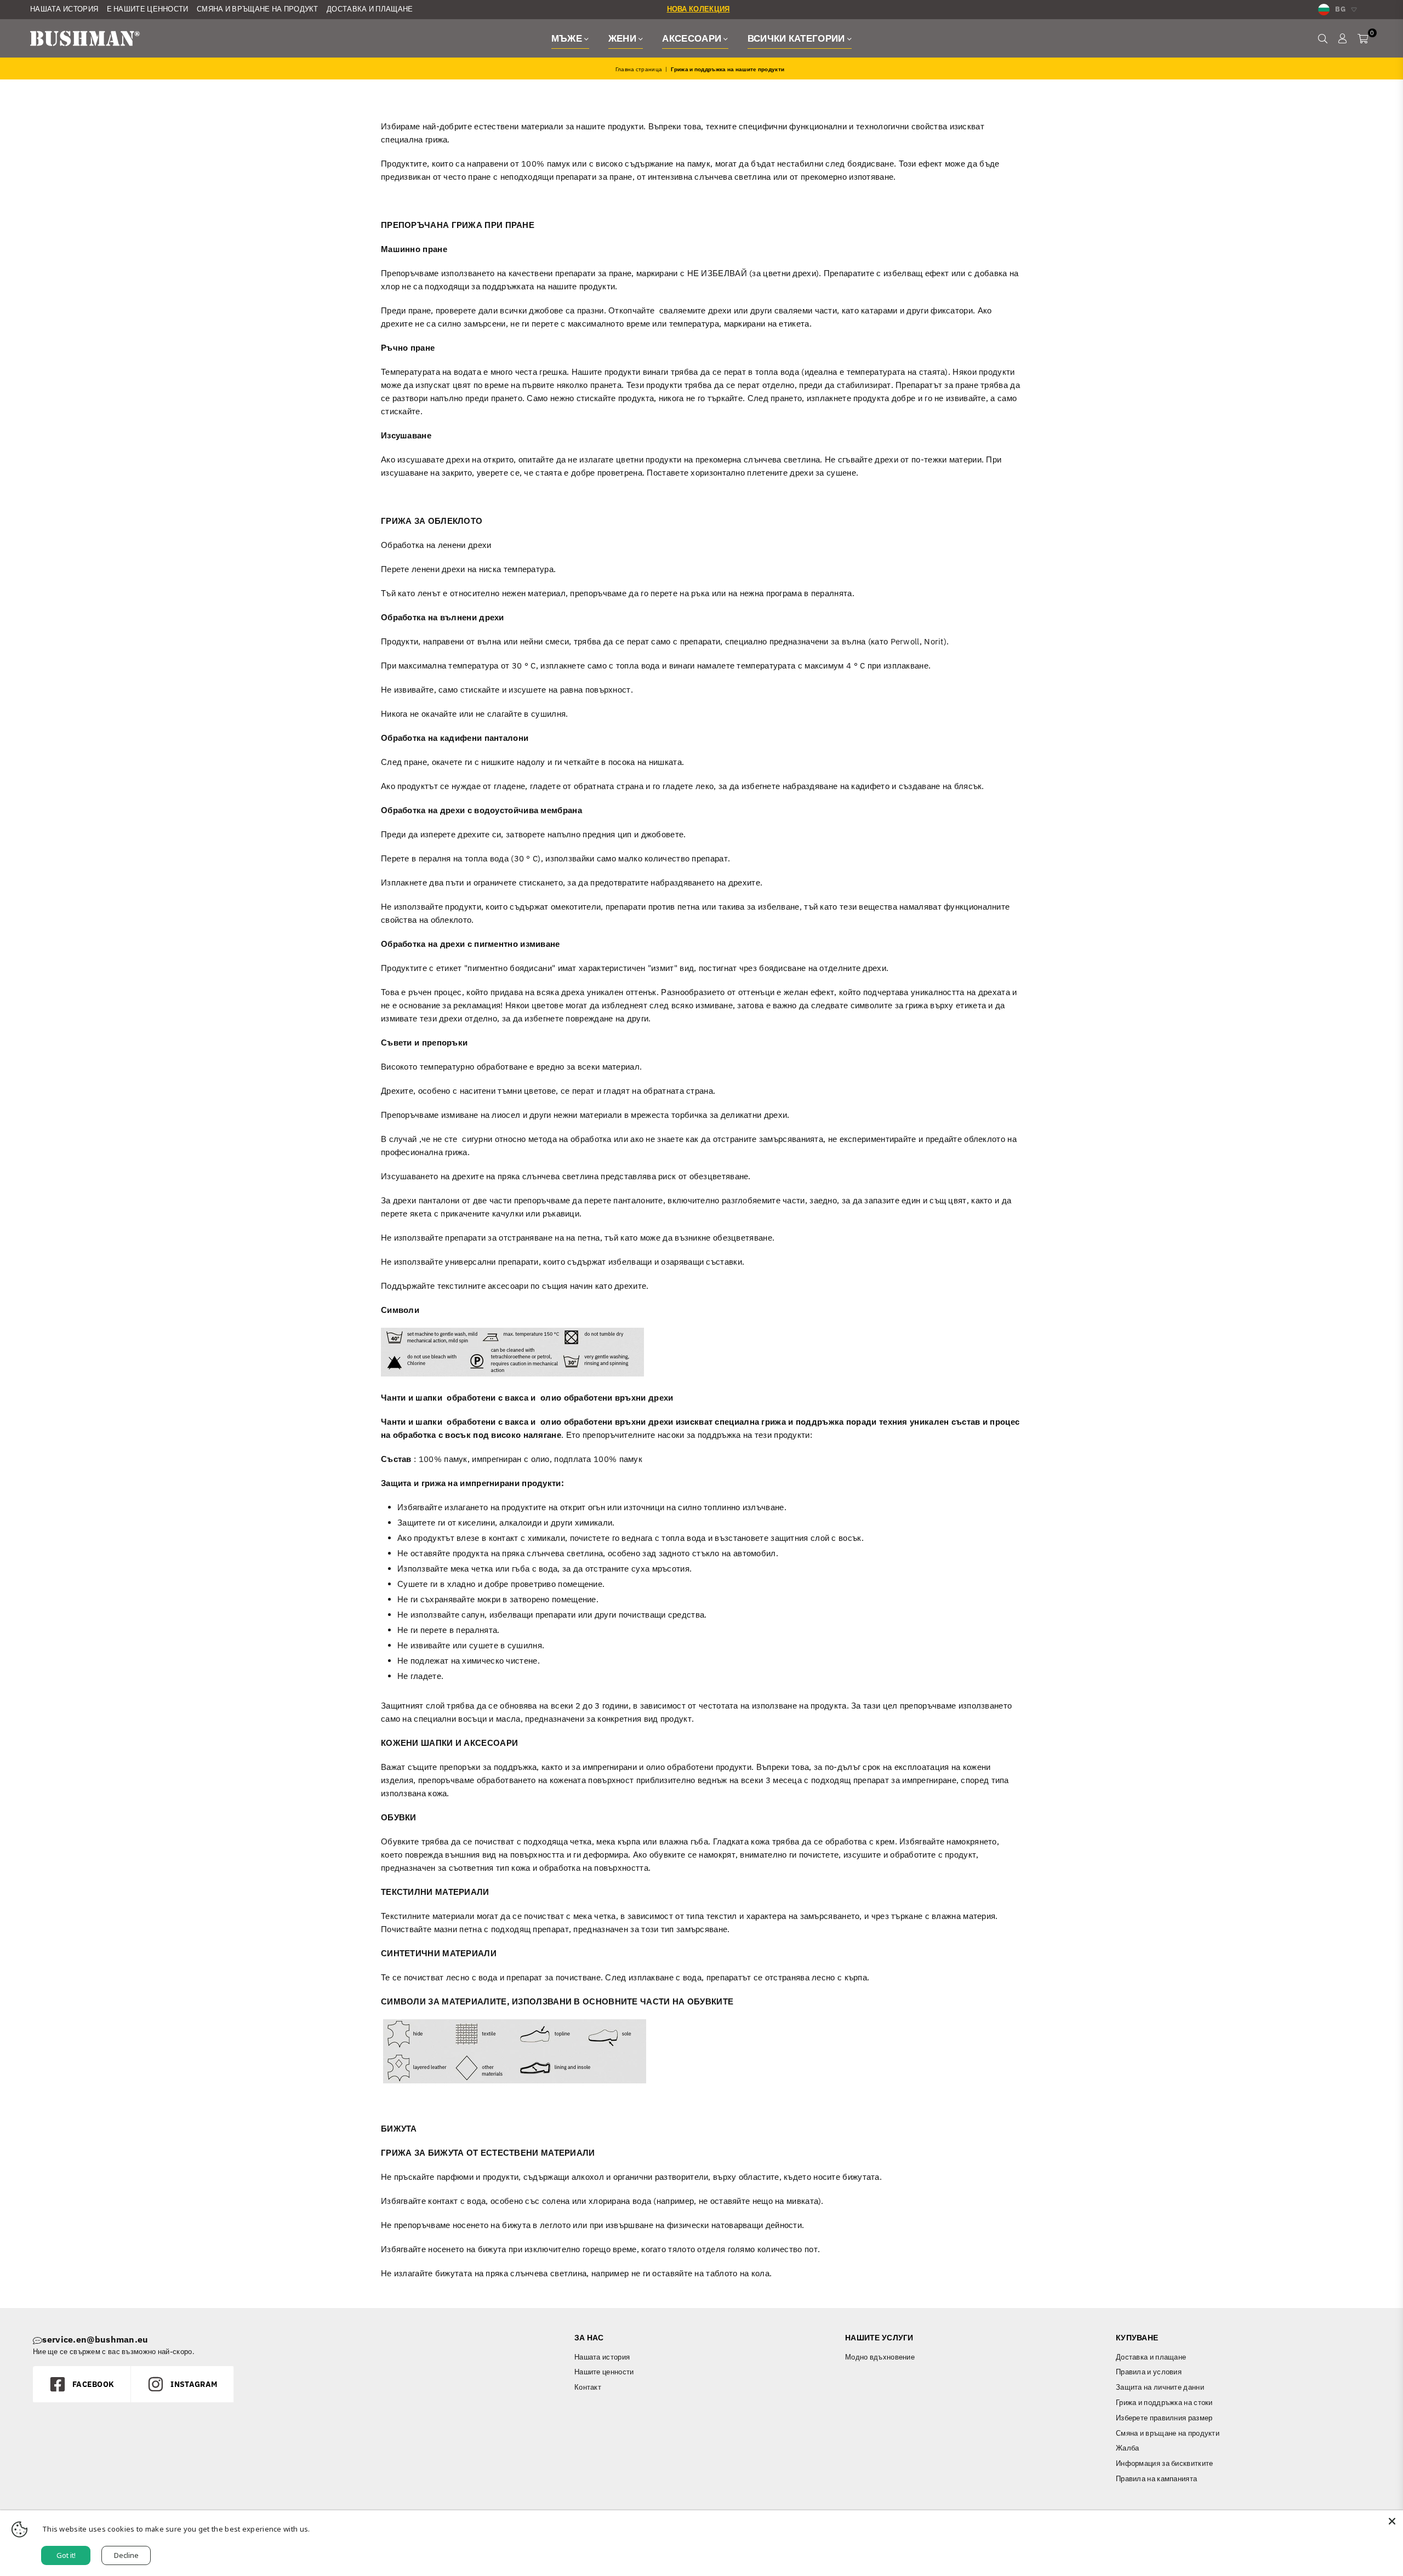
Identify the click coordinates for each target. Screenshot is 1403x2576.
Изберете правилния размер (1164, 2418)
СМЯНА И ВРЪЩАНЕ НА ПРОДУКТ (258, 9)
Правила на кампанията (1156, 2479)
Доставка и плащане (1151, 2357)
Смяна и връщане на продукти (1168, 2433)
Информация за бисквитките (1165, 2463)
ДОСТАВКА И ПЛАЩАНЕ (370, 9)
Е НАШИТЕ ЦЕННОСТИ (148, 9)
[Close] (1392, 2521)
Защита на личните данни (1160, 2387)
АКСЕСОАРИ (693, 38)
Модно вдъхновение (880, 2357)
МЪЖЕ (568, 38)
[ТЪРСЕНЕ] (1323, 38)
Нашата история (602, 2357)
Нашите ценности (604, 2372)
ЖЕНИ (624, 38)
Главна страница (639, 69)
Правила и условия (1149, 2372)
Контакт (588, 2387)
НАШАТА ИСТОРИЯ (64, 9)
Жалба (1128, 2448)
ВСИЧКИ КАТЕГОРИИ (797, 38)
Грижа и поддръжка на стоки (1164, 2403)
